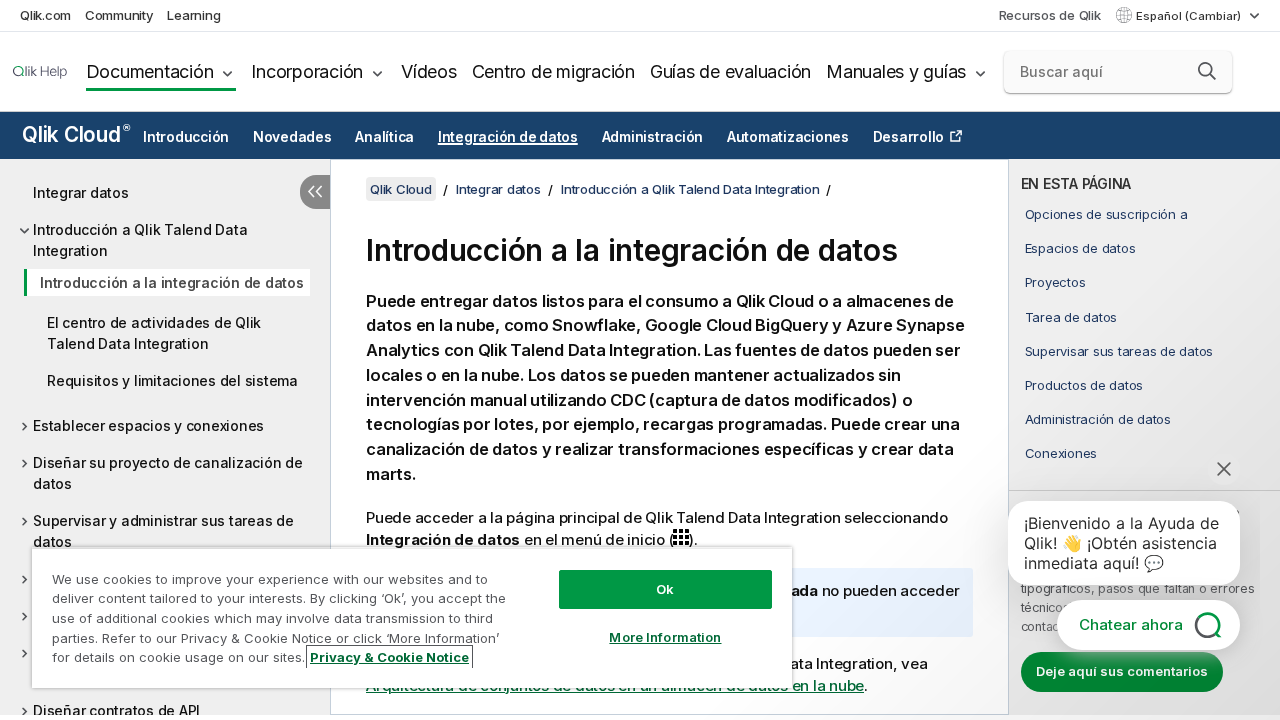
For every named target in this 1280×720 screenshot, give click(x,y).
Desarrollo (909, 137)
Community (119, 15)
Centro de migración (553, 71)
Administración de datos (1098, 419)
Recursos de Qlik (1050, 15)
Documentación (150, 71)
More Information (665, 637)
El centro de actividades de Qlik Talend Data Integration (154, 333)
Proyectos (1055, 282)
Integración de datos (508, 137)
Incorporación (307, 71)
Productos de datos (1084, 385)
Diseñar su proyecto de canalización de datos (168, 473)
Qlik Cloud (75, 134)
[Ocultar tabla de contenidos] (315, 192)
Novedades (292, 137)
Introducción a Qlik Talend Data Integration (140, 240)
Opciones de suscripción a (1106, 214)
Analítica (384, 137)
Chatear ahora (1131, 624)
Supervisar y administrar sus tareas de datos (163, 531)
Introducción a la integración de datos (172, 282)
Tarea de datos (1071, 317)
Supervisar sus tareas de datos (1119, 351)
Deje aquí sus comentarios (1122, 671)
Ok (665, 589)
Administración (653, 137)
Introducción (186, 137)
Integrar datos (81, 192)
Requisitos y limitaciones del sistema (172, 380)
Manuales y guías (896, 71)
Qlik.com (45, 15)
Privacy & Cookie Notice (389, 657)
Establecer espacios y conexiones (148, 425)
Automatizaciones (788, 137)
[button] (1207, 71)
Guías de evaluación (730, 71)
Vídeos (429, 71)
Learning (193, 15)
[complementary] (1144, 437)
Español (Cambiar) (1190, 16)
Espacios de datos (1080, 248)
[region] (412, 617)
